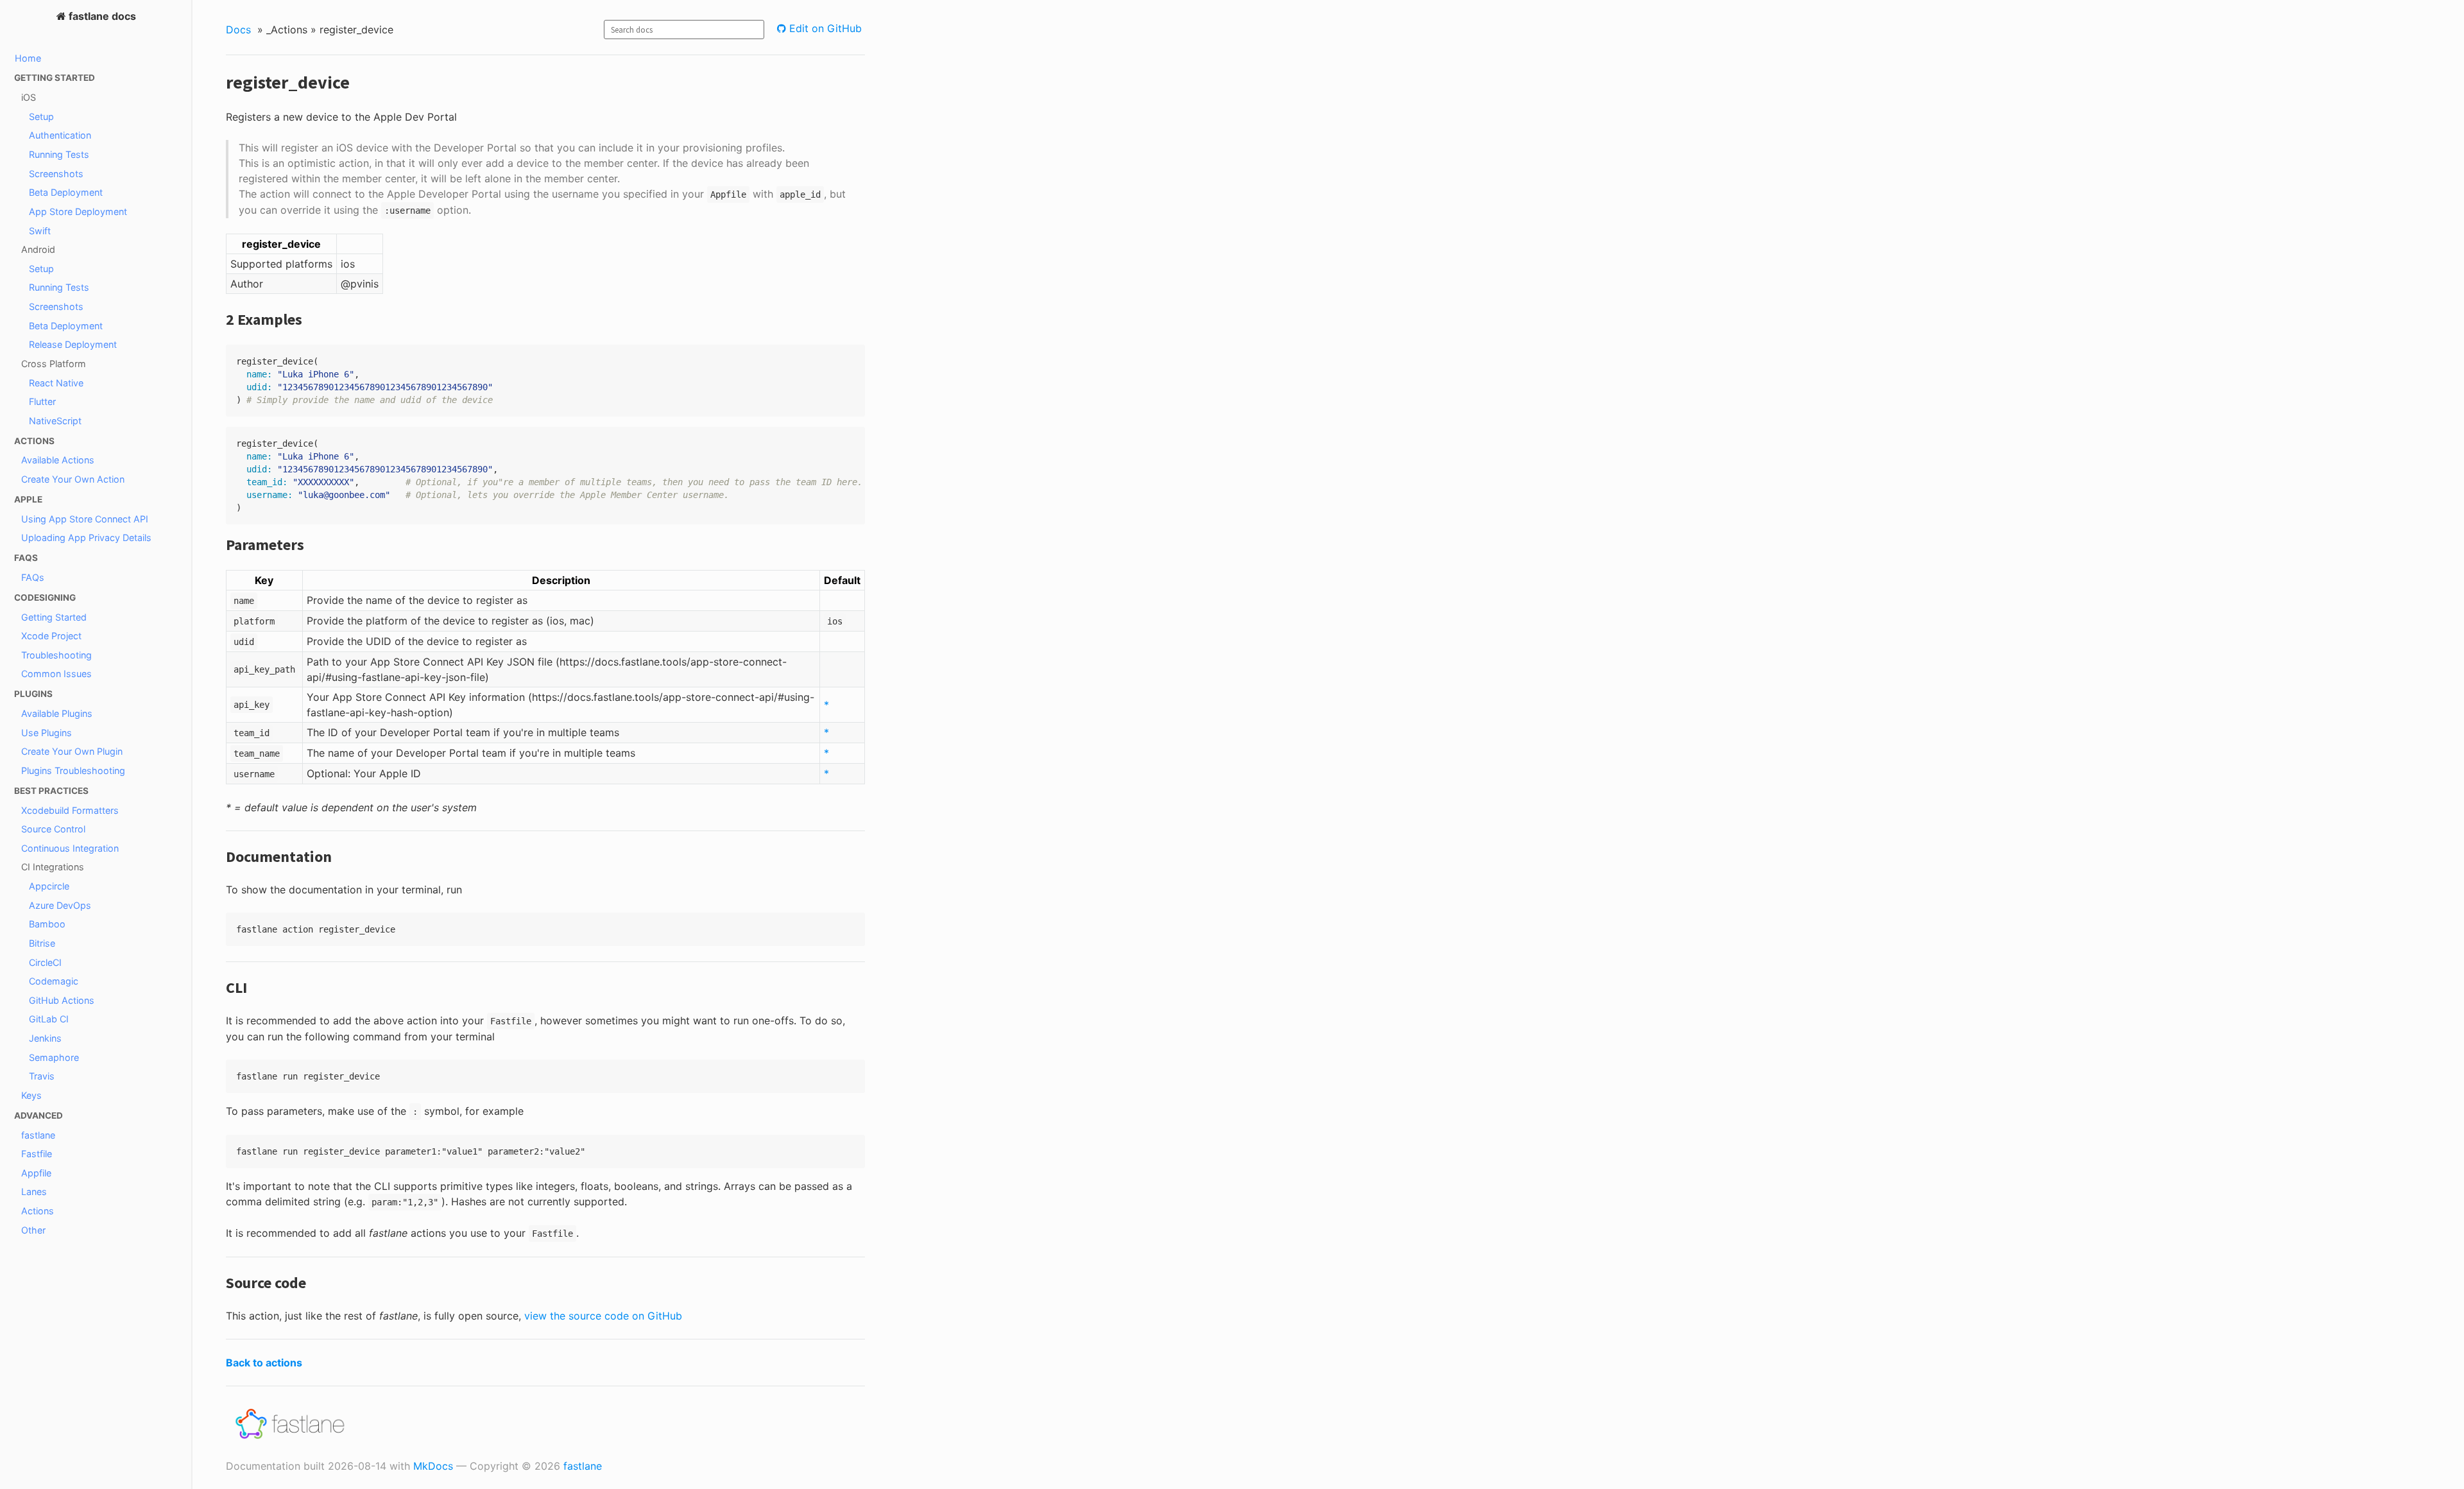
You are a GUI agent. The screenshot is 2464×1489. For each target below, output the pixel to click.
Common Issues (56, 674)
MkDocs (433, 1466)
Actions (38, 1211)
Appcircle (49, 886)
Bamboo (47, 924)
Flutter (42, 401)
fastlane (38, 1135)
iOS (29, 97)
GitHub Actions (62, 1000)
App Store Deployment (78, 211)
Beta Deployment (66, 192)
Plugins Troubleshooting (73, 770)
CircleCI (45, 962)
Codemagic (54, 981)
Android (38, 249)
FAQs (33, 577)
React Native (56, 383)
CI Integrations (53, 867)
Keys (31, 1095)
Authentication (60, 135)
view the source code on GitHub (603, 1316)
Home (28, 58)
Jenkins (45, 1038)
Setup (41, 116)
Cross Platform (54, 364)
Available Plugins (57, 713)
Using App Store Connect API (85, 519)
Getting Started (54, 617)
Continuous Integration (70, 848)
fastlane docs (101, 16)
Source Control (53, 829)
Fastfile (37, 1154)
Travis (42, 1076)
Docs (238, 30)
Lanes (34, 1192)
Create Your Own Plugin (72, 751)
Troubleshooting (56, 655)
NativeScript (55, 421)
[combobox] (684, 30)
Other (33, 1230)
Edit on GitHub (824, 28)
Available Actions (58, 460)
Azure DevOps (60, 905)
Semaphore (54, 1057)
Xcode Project (51, 636)
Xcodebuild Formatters (70, 810)
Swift (40, 231)
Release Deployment (73, 344)
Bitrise (42, 943)
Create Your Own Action (73, 479)
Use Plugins (47, 733)
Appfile (36, 1173)
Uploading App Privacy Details (86, 538)
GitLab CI (49, 1019)
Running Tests (59, 154)
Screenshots (56, 174)
